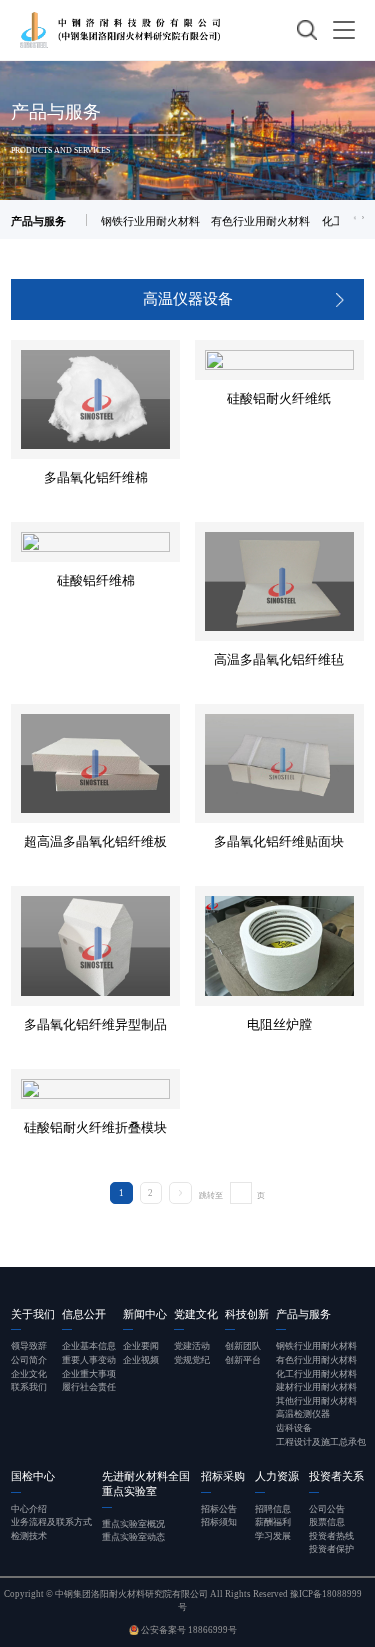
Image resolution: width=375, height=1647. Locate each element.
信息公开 (84, 1314)
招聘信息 (273, 1509)
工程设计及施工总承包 (321, 1442)
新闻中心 (145, 1314)
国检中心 (33, 1476)
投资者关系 (336, 1476)
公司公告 (327, 1509)
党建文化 (196, 1314)
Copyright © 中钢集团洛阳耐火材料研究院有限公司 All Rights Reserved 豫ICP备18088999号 (183, 1600)
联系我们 (29, 1387)
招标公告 (219, 1509)
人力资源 (277, 1476)
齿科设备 (294, 1428)
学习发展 (273, 1536)
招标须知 (219, 1522)
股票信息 (327, 1522)
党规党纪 (192, 1360)
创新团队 (243, 1346)
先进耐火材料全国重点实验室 (146, 1483)
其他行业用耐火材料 (316, 1401)
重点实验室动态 (133, 1537)
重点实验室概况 (133, 1524)
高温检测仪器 (303, 1414)
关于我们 (33, 1314)
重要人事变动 (89, 1360)
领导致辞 (29, 1346)
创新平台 (243, 1360)
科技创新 (247, 1314)
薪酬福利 (273, 1522)
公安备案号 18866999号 (188, 1630)
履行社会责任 (89, 1387)
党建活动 (192, 1346)
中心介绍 (29, 1509)
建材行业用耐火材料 (316, 1387)
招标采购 (223, 1476)
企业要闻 (141, 1346)
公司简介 (29, 1360)
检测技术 (29, 1536)
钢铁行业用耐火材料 (150, 221)
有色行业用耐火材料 (260, 221)
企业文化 (29, 1374)
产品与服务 (303, 1314)
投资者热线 (331, 1536)
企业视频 (141, 1360)
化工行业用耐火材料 (316, 1374)
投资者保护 (331, 1549)
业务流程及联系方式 (51, 1522)
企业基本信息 (89, 1346)
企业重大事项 (89, 1374)
